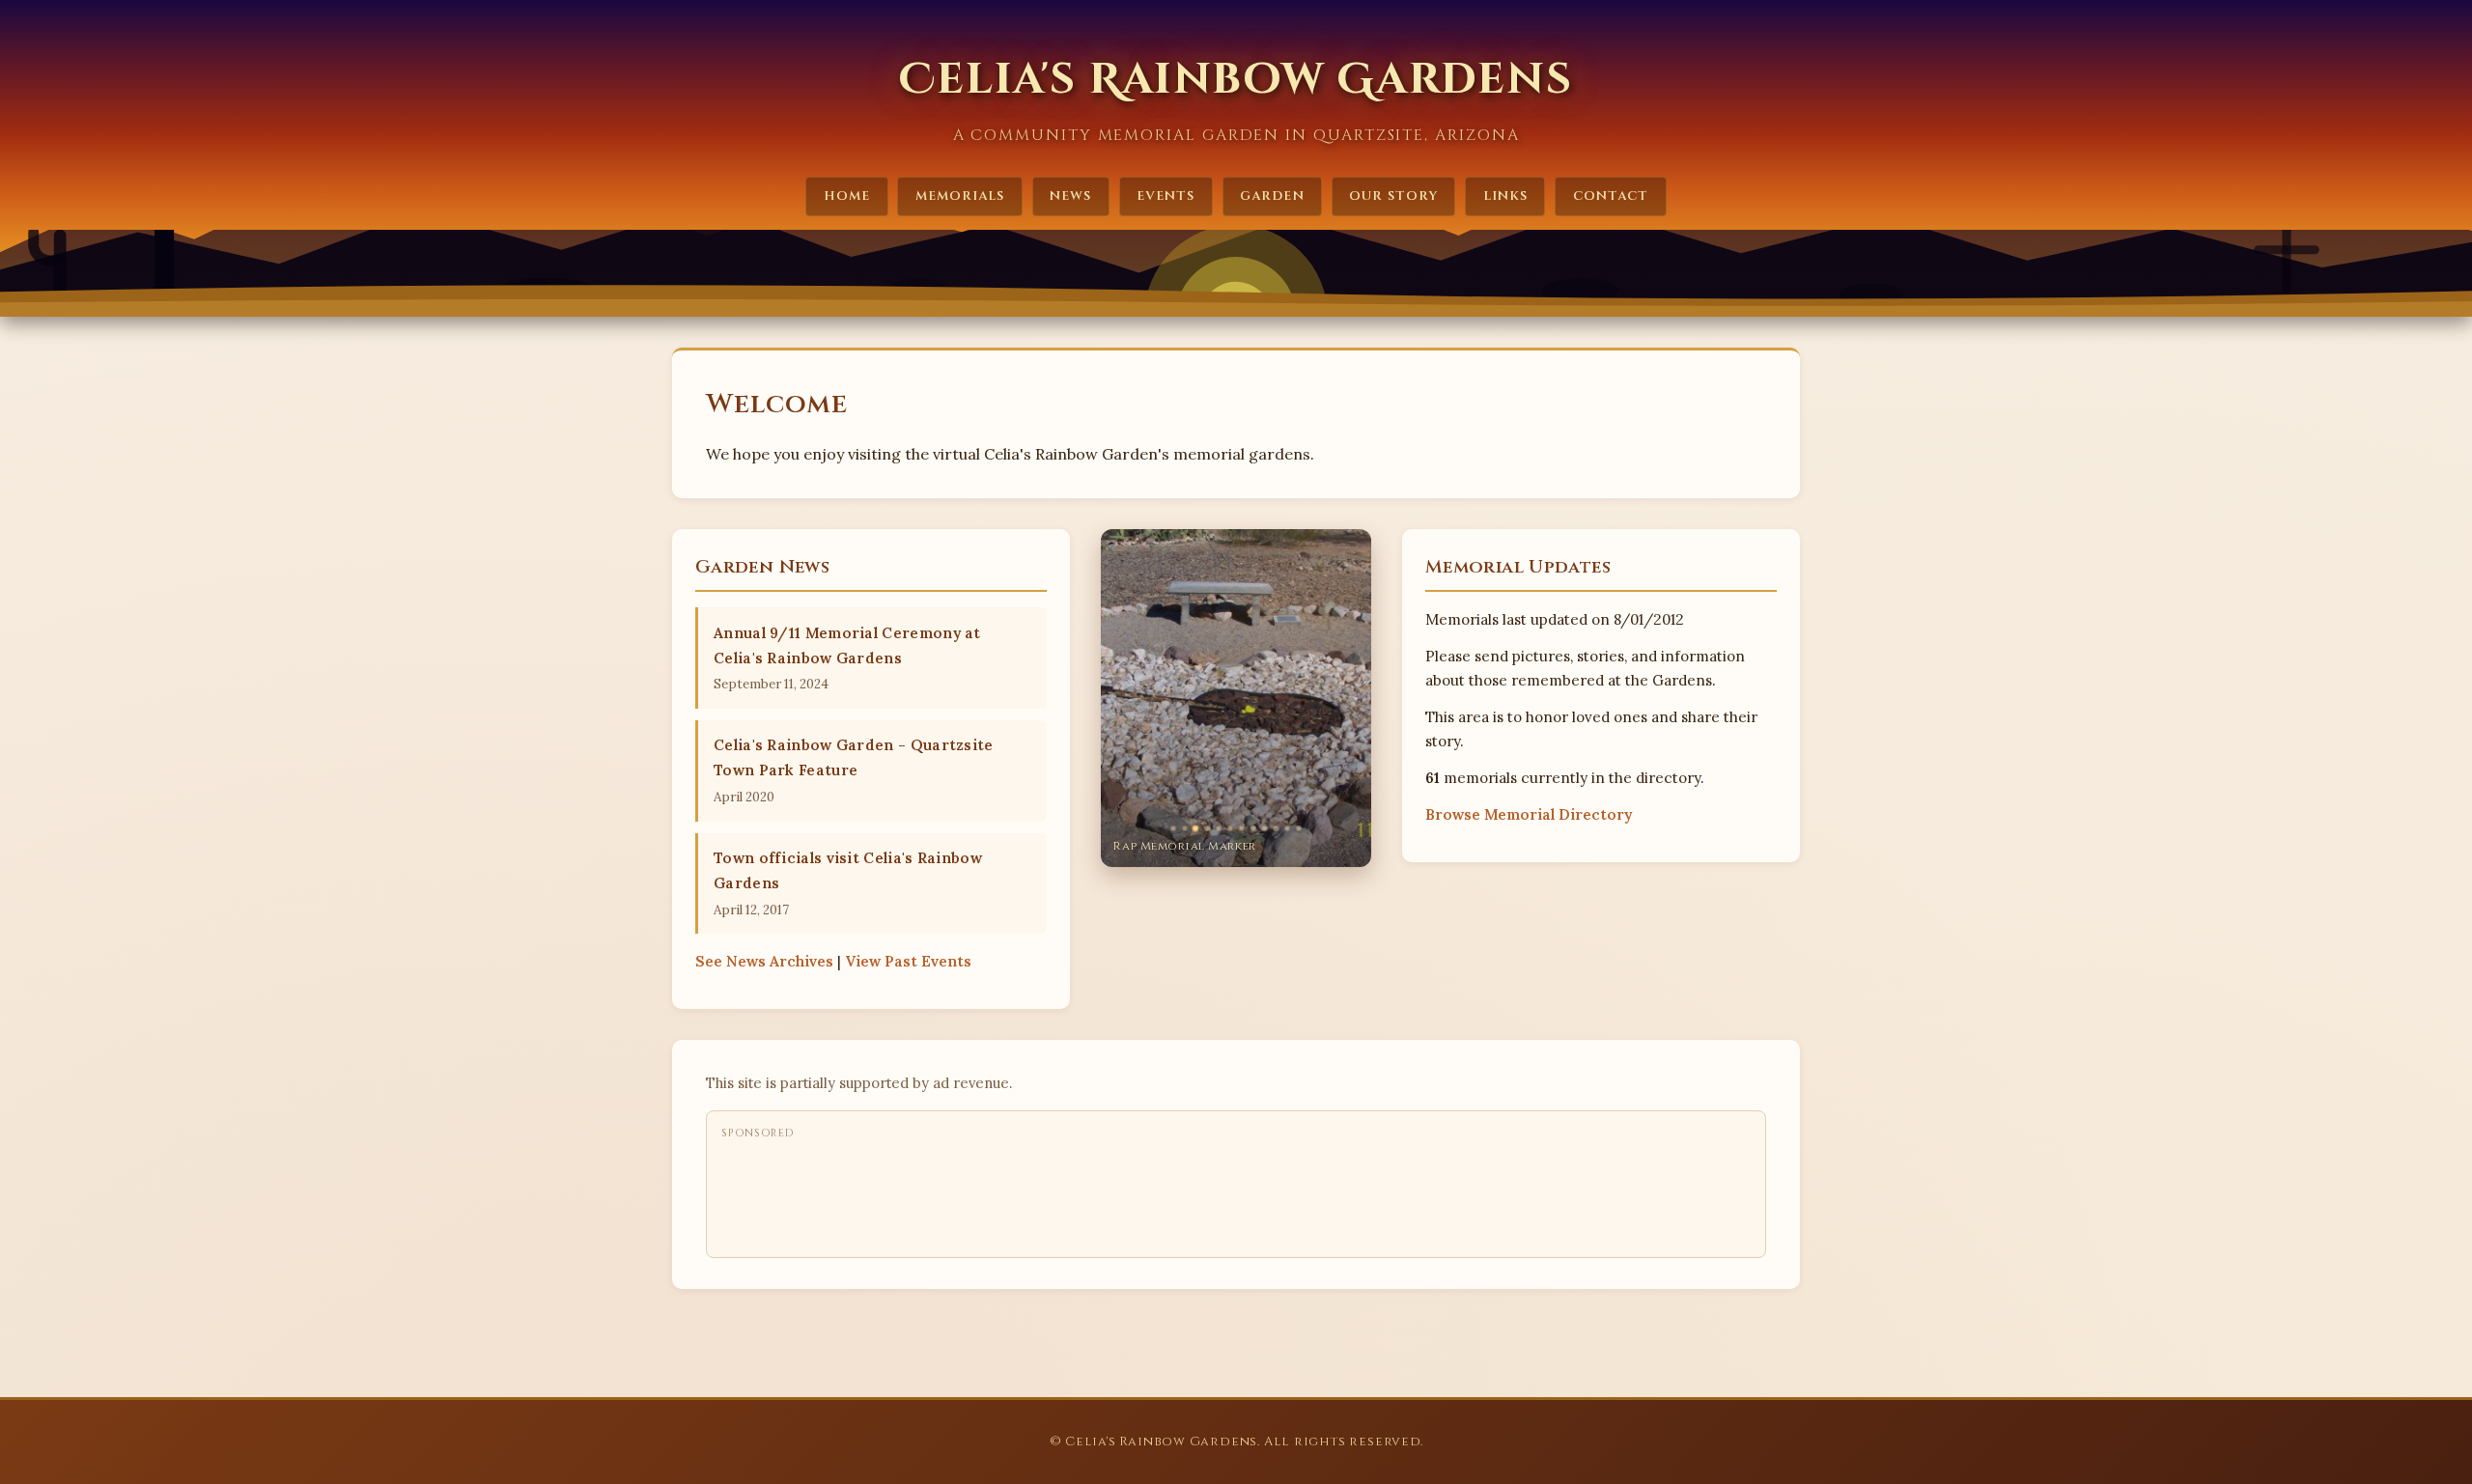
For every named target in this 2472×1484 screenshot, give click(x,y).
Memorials (960, 196)
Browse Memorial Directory (1529, 814)
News (1070, 196)
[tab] (1173, 828)
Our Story (1393, 196)
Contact (1611, 196)
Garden (1272, 196)
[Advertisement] (1073, 1193)
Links (1505, 196)
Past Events (908, 961)
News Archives (764, 961)
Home (847, 196)
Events (1166, 196)
